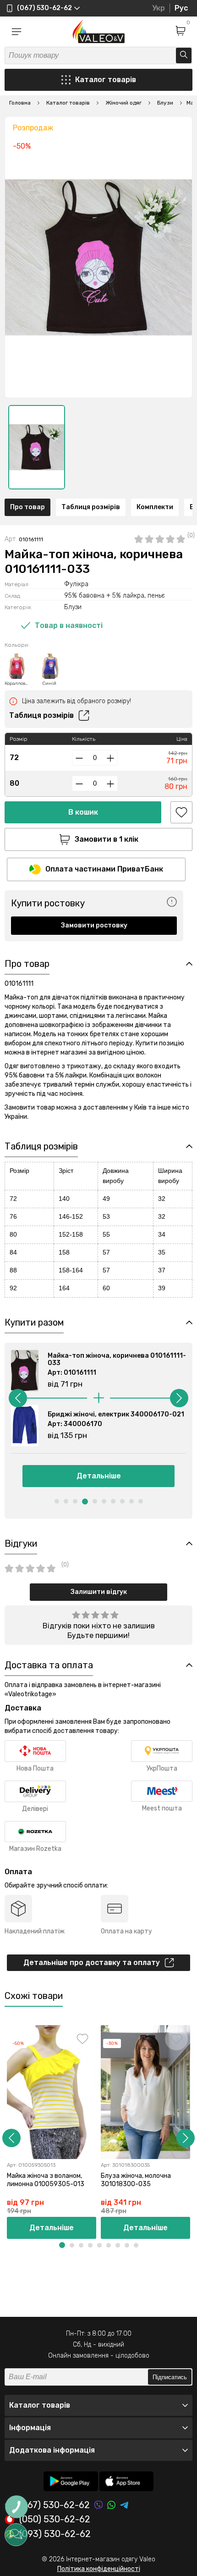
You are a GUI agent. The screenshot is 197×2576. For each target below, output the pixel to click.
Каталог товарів (106, 80)
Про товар (27, 507)
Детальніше (99, 1476)
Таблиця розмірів (91, 507)
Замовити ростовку (94, 925)
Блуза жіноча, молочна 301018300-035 (136, 2180)
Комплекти (155, 507)
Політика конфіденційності (99, 2569)
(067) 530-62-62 (55, 2505)
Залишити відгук (99, 1592)
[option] (37, 447)
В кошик (83, 812)
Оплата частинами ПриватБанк (104, 869)
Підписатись (170, 2377)
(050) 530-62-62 (55, 2520)
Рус (181, 8)
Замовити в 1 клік (107, 839)
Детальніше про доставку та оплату (92, 1963)
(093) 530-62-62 (55, 2534)
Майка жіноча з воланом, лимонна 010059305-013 (46, 2180)
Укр (159, 8)
